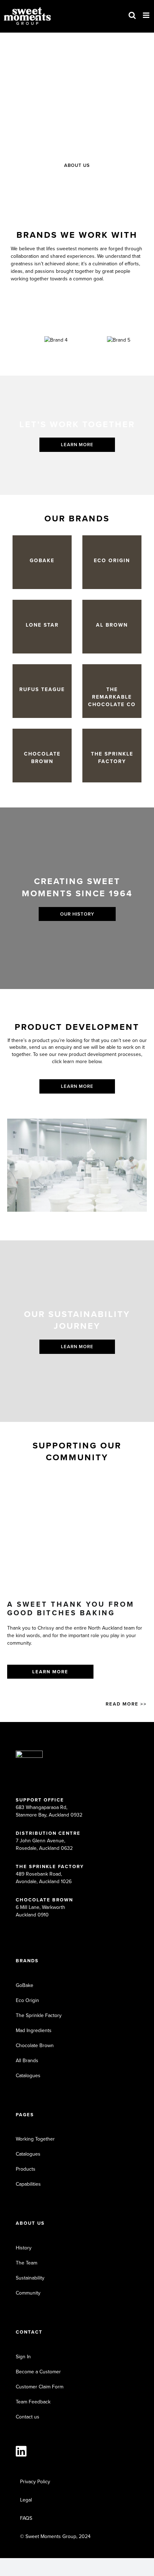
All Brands (27, 2061)
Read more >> (126, 1704)
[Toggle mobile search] (132, 15)
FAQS (26, 2518)
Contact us (28, 2417)
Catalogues (28, 2076)
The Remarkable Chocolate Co (112, 697)
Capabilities (28, 2184)
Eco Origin (112, 561)
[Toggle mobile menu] (147, 15)
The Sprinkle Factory (112, 758)
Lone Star (42, 625)
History (24, 2248)
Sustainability (30, 2278)
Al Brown (112, 625)
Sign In (23, 2357)
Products (26, 2169)
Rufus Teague (42, 689)
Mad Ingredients (34, 2030)
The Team (27, 2263)
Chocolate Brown (42, 758)
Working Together (35, 2139)
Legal (26, 2500)
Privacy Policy (35, 2482)
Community (28, 2293)
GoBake (42, 561)
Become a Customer (38, 2372)
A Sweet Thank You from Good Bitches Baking (71, 1608)
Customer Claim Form (40, 2387)
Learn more (50, 1672)
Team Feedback (33, 2402)
